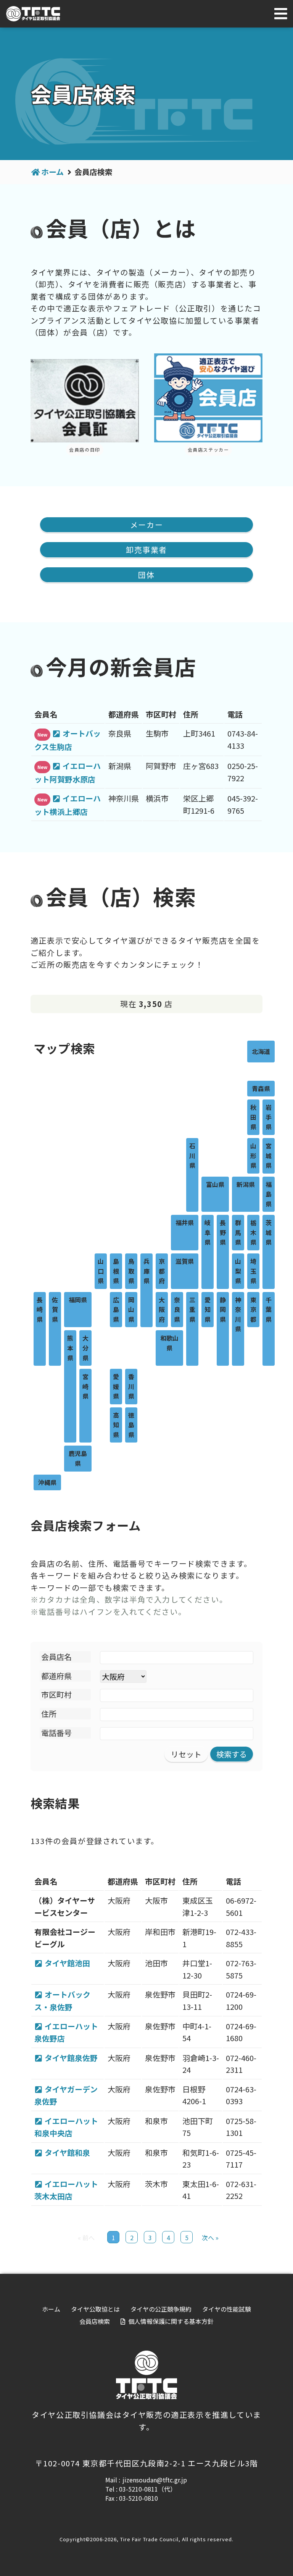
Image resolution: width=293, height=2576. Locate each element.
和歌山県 (169, 1343)
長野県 (223, 1232)
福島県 (269, 1194)
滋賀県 (185, 1261)
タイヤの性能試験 (227, 2309)
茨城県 (269, 1232)
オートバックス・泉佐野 (62, 2000)
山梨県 (238, 1271)
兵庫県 (146, 1271)
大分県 (85, 1348)
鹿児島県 (78, 1458)
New (42, 734)
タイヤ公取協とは (95, 2309)
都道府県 (56, 1676)
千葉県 (269, 1309)
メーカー (146, 525)
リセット (186, 1754)
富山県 (215, 1184)
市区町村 (56, 1694)
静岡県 (223, 1309)
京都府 (162, 1271)
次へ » (210, 2238)
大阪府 (162, 1309)
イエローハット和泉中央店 (66, 2127)
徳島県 (131, 1425)
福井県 (185, 1222)
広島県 (116, 1309)
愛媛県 (116, 1386)
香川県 (131, 1386)
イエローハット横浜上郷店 (68, 805)
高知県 (116, 1425)
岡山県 (131, 1309)
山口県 (101, 1271)
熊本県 (70, 1348)
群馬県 (238, 1232)
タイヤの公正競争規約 (161, 2309)
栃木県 (253, 1232)
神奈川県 (238, 1314)
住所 (49, 1714)
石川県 (192, 1155)
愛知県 (208, 1309)
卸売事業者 (146, 550)
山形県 (253, 1155)
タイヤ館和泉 (67, 2153)
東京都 (253, 1309)
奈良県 (177, 1309)
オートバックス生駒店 (68, 740)
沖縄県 (47, 1482)
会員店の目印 (85, 449)
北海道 (261, 1051)
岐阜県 (208, 1232)
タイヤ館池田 (67, 1963)
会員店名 (56, 1657)
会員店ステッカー (208, 449)
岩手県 (269, 1117)
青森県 (261, 1088)
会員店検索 (95, 2321)
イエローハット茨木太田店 (66, 2190)
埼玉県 (253, 1271)
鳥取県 (131, 1271)
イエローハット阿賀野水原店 (68, 772)
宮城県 (269, 1155)
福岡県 (78, 1300)
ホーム (52, 172)
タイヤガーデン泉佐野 (66, 2095)
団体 (146, 575)
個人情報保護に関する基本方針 (171, 2321)
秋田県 (253, 1117)
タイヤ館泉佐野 (71, 2058)
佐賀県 (55, 1309)
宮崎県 (85, 1386)
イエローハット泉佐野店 (66, 2032)
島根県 (116, 1271)
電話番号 (56, 1733)
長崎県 (40, 1309)
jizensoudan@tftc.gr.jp (155, 2480)
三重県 (192, 1309)
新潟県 (246, 1184)
